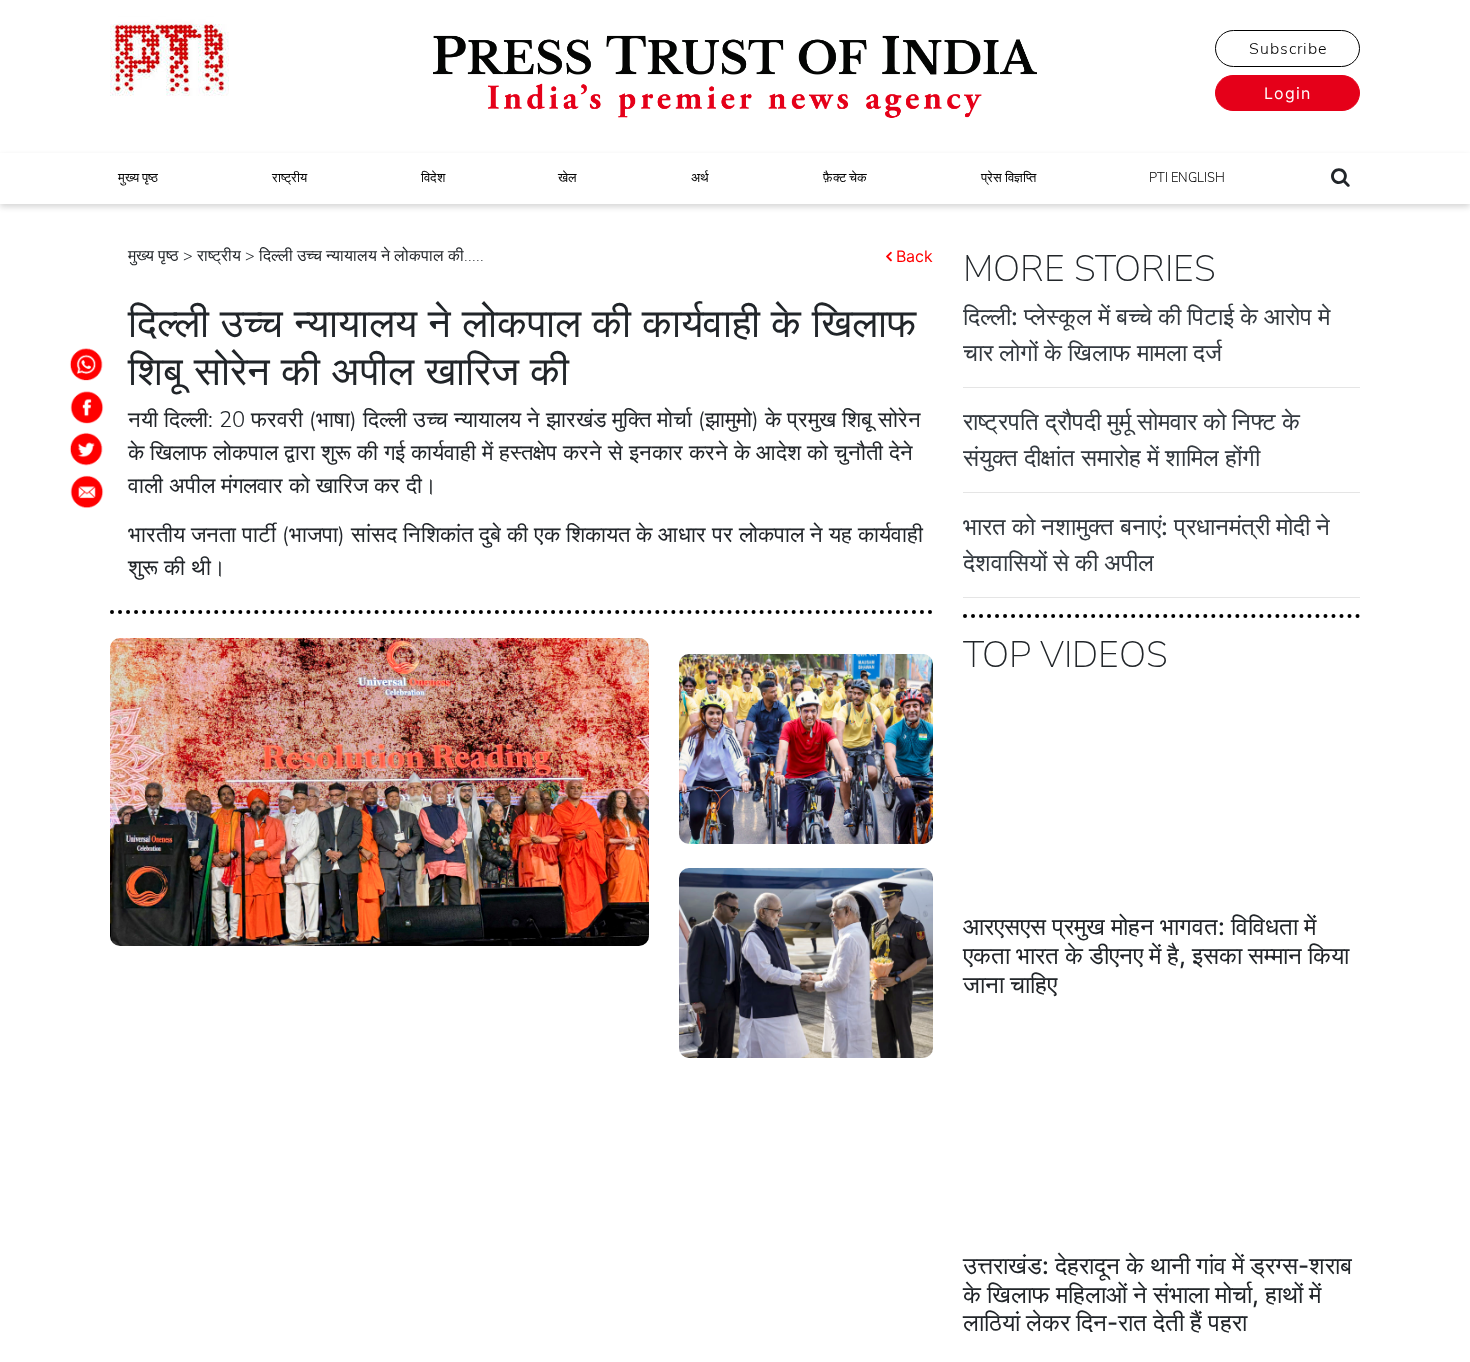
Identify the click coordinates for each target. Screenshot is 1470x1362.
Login (1287, 93)
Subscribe (1288, 49)
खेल (567, 178)
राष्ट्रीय (289, 178)
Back (914, 256)
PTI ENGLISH (1187, 178)
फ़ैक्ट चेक (845, 178)
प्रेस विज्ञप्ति (1008, 178)
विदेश (433, 178)
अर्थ (700, 178)
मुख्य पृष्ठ (138, 178)
